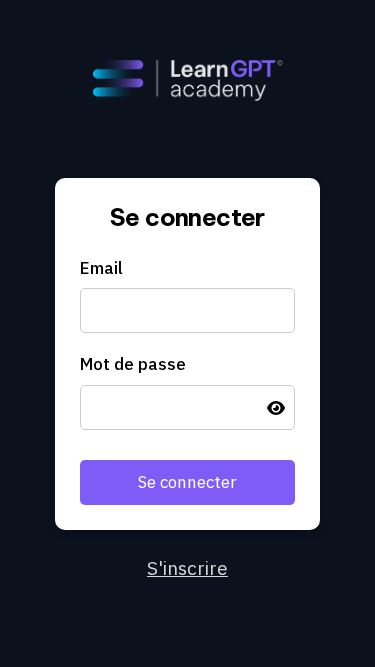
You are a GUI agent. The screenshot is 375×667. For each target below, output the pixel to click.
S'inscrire (187, 568)
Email (101, 268)
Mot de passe (133, 364)
